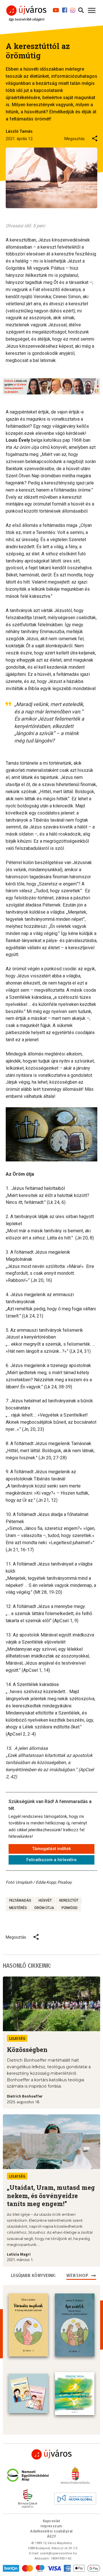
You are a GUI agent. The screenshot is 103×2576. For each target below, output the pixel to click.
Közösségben (27, 2050)
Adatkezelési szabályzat (51, 2531)
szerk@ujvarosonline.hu (59, 2553)
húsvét (45, 1900)
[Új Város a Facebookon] (65, 9)
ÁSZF (52, 2536)
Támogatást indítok (51, 1849)
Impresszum (51, 2526)
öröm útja (44, 1908)
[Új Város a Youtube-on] (56, 9)
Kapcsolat (51, 2521)
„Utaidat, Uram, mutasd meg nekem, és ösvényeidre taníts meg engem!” (51, 2196)
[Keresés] (81, 9)
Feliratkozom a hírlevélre (51, 1860)
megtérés (18, 1908)
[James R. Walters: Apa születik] (75, 2325)
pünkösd (70, 1908)
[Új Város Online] (51, 2454)
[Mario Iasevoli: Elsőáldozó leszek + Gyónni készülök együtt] (28, 2393)
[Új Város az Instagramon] (73, 9)
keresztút (69, 1900)
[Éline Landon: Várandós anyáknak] (28, 2325)
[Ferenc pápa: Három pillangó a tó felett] (75, 2394)
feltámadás (20, 1900)
